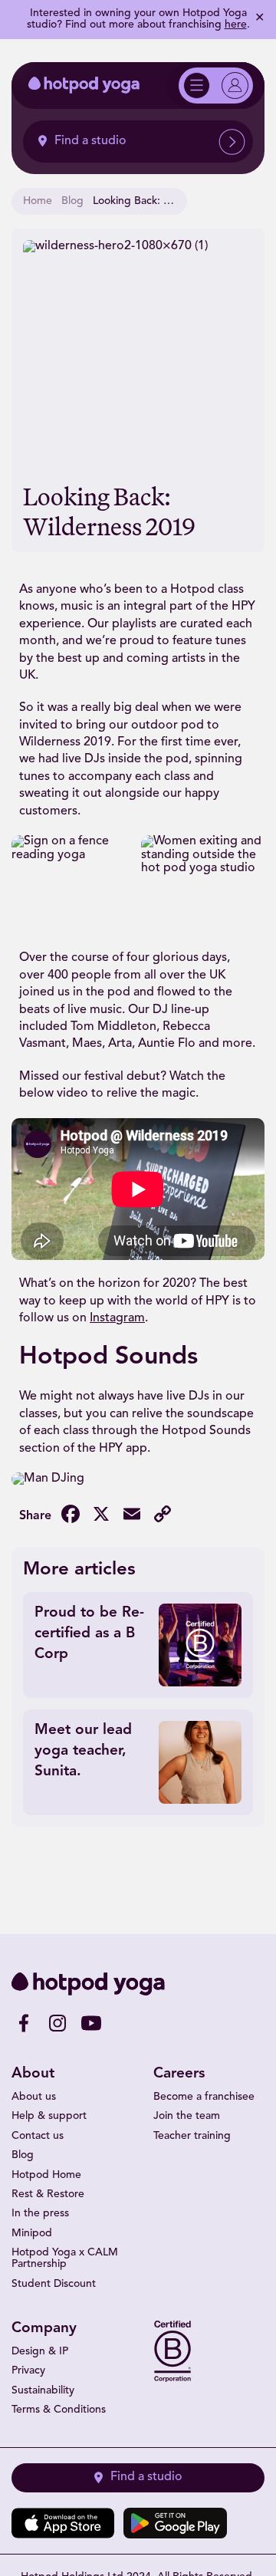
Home (38, 201)
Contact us (38, 2136)
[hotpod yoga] (84, 85)
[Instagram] (58, 2023)
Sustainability (43, 2391)
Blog (72, 201)
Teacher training (192, 2136)
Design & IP (40, 2352)
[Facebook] (24, 2023)
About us (34, 2097)
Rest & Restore (48, 2194)
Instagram (117, 1318)
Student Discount (54, 2284)
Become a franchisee (204, 2097)
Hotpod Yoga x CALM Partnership (65, 2259)
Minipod (32, 2234)
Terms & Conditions (59, 2410)
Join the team (187, 2116)
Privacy (28, 2371)
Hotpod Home (46, 2175)
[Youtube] (91, 2023)
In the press (40, 2214)
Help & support (49, 2116)
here (236, 25)
